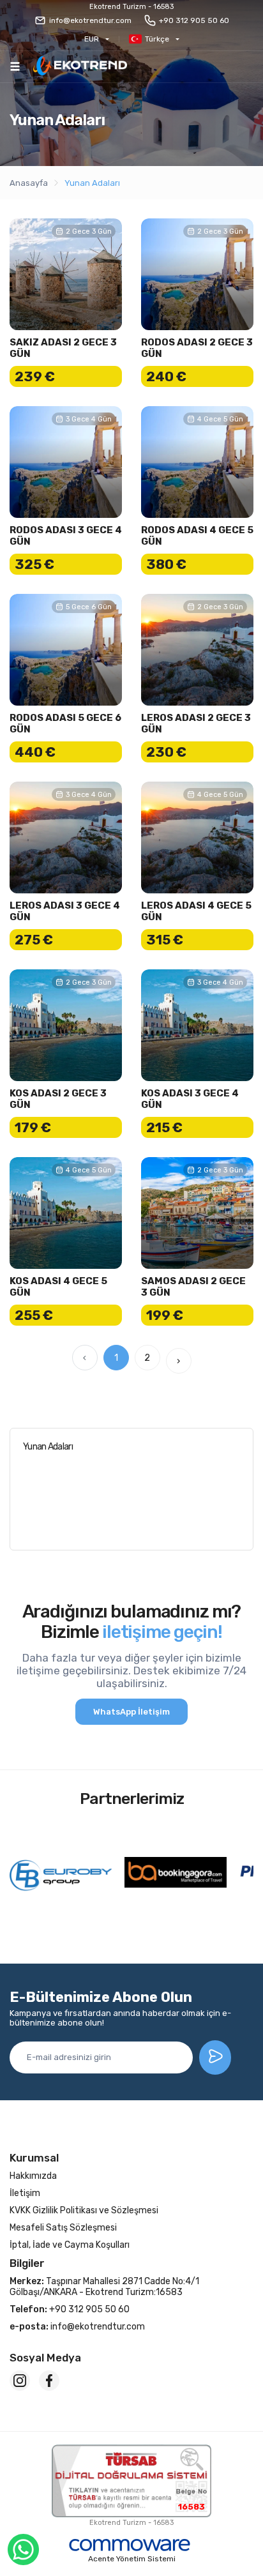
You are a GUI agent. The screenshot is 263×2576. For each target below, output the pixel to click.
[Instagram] (20, 2381)
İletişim (25, 2193)
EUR (92, 39)
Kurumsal (34, 2158)
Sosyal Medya (45, 2358)
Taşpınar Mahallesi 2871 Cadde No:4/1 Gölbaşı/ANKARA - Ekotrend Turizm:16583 (104, 2287)
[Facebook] (49, 2381)
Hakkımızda (33, 2176)
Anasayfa (29, 183)
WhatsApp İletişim (131, 1712)
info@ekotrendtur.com (90, 20)
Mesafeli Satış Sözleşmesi (63, 2228)
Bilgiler (27, 2263)
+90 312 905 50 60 (194, 20)
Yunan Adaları (92, 183)
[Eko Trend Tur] (80, 67)
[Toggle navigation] (15, 66)
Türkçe (157, 39)
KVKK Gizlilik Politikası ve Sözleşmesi (84, 2210)
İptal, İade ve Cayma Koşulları (70, 2245)
